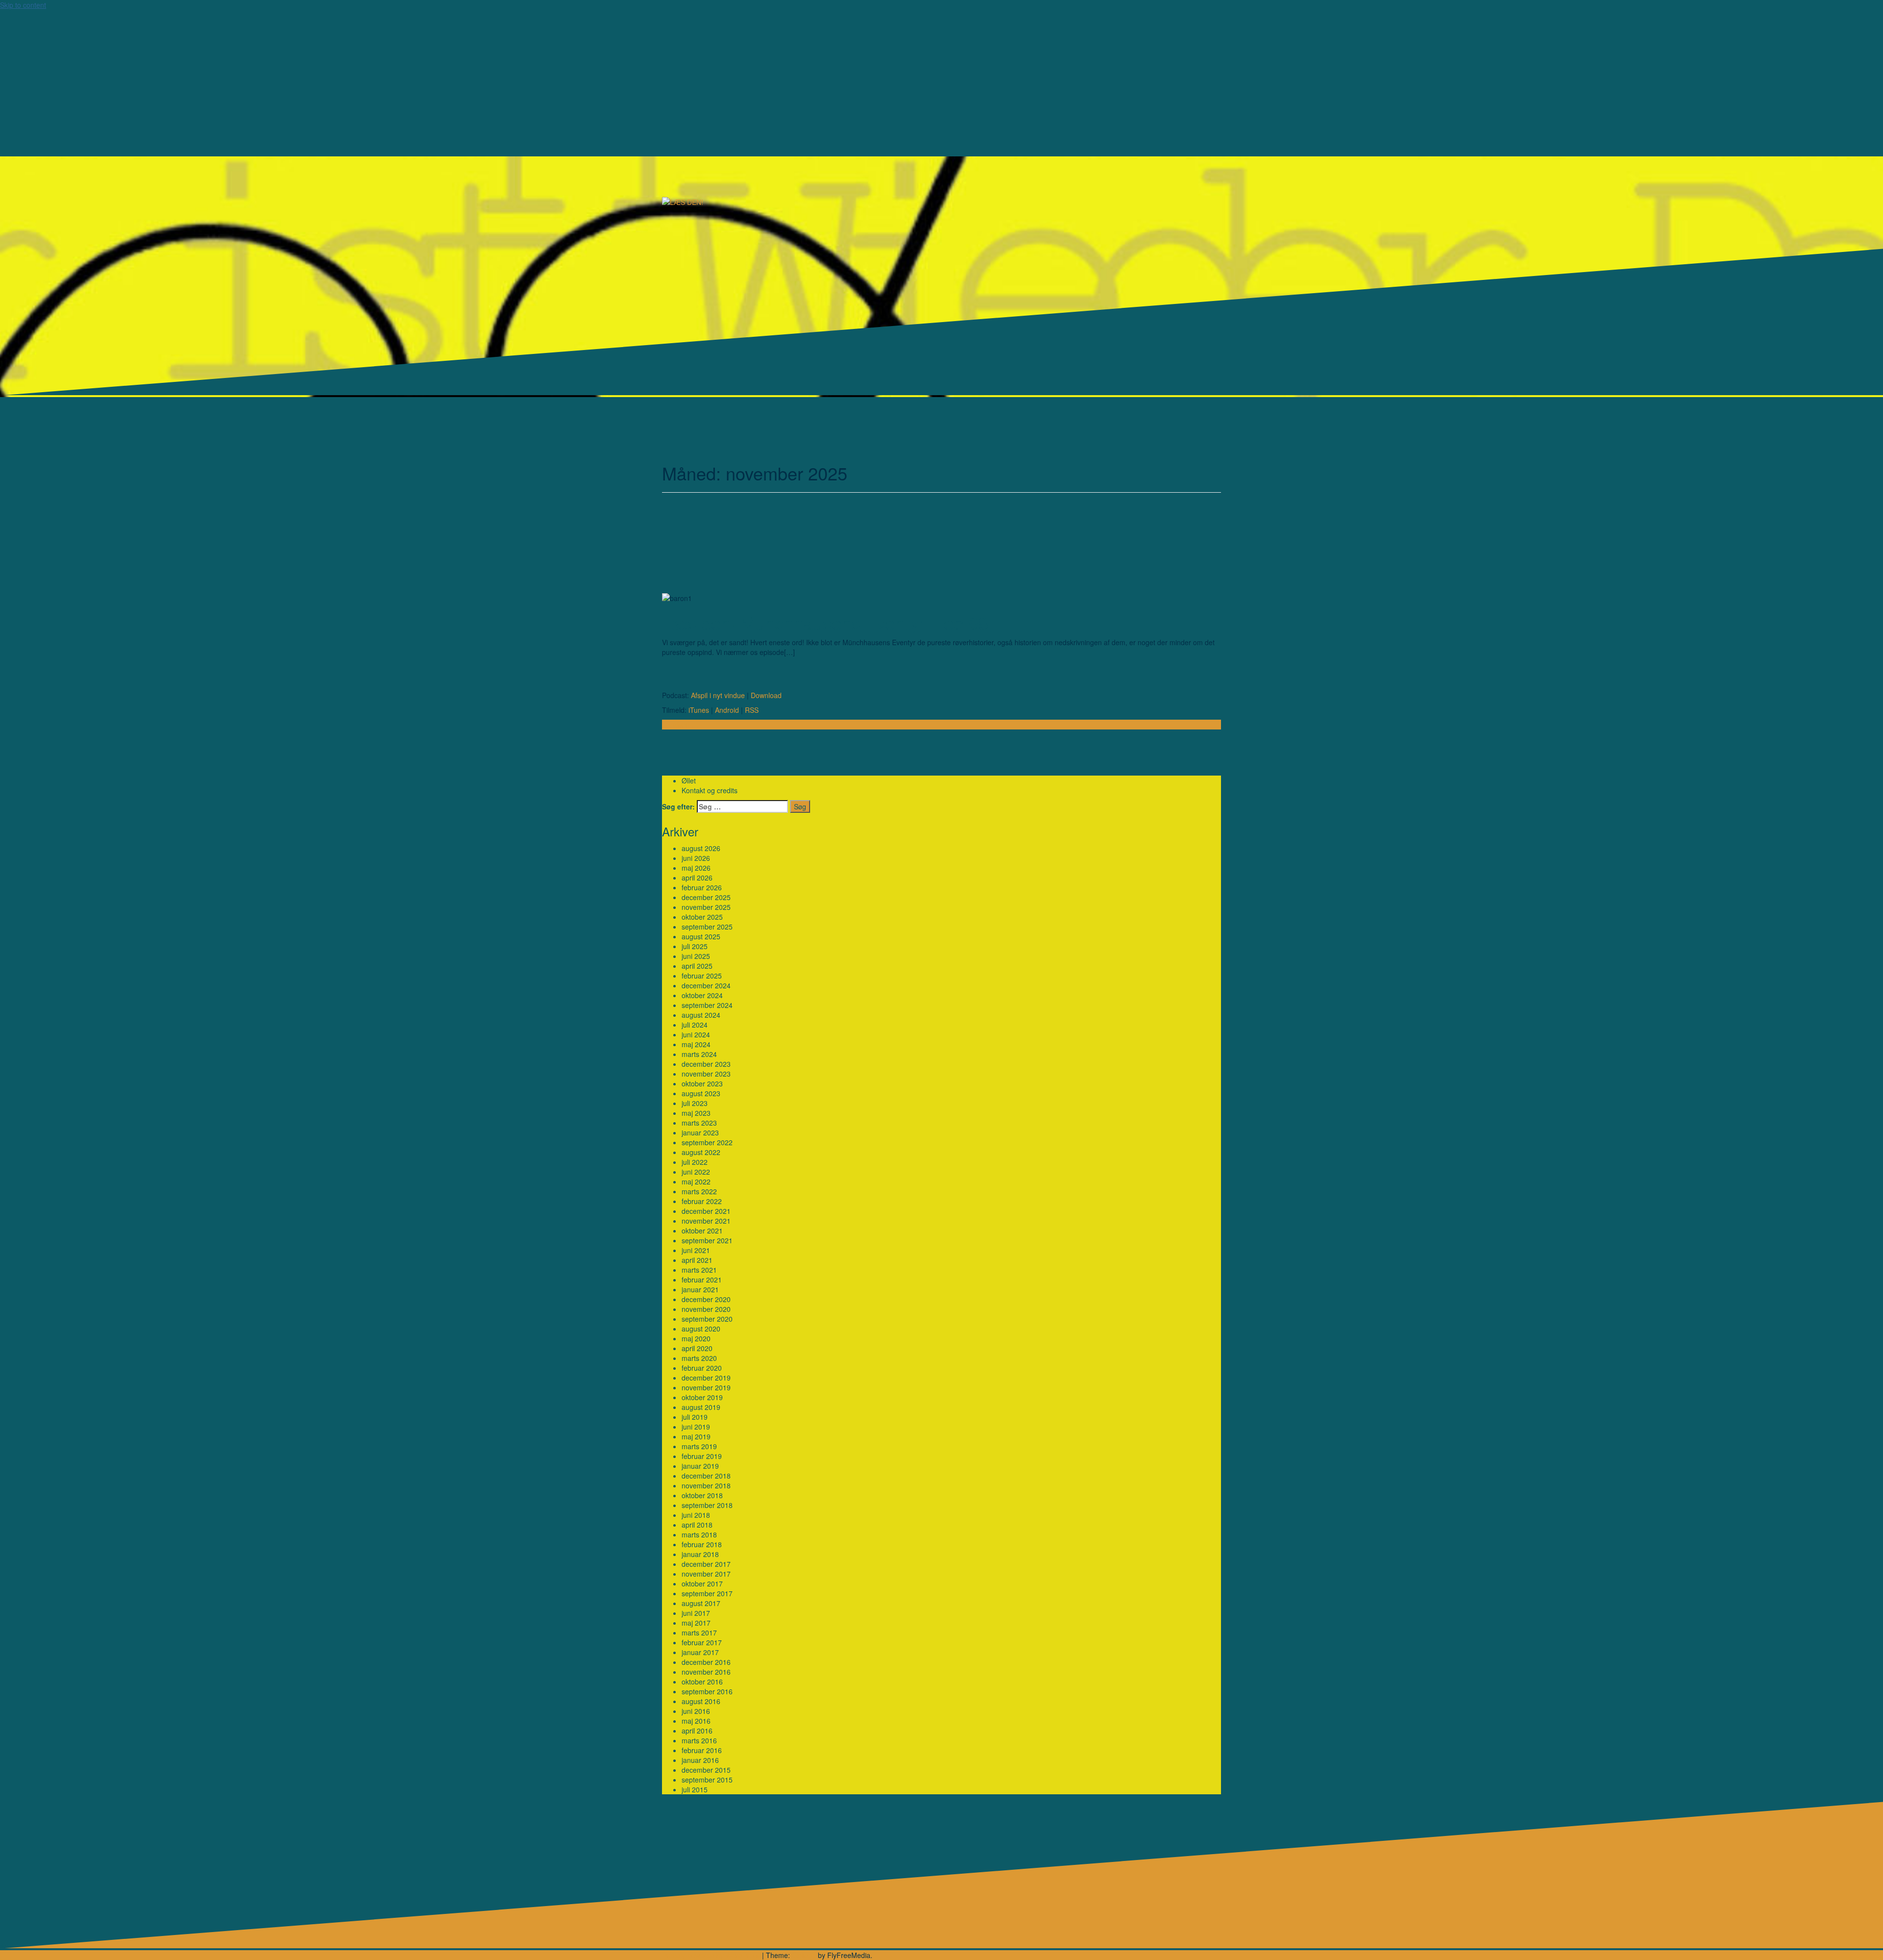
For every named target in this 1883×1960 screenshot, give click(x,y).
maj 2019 (696, 1436)
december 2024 (706, 985)
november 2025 (706, 907)
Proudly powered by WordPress (711, 1955)
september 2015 (707, 1780)
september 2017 (707, 1593)
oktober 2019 (702, 1397)
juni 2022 (696, 1172)
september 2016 (707, 1691)
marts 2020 (699, 1358)
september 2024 (707, 1005)
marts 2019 (699, 1446)
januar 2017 (700, 1652)
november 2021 (706, 1221)
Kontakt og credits (710, 790)
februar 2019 (702, 1456)
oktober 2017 (702, 1583)
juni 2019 (696, 1427)
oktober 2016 (702, 1682)
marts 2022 (699, 1191)
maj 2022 (696, 1181)
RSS (752, 710)
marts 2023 (699, 1123)
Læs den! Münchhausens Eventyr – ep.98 (825, 622)
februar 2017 (702, 1642)
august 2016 (701, 1701)
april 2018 (697, 1525)
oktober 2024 (702, 995)
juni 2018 (696, 1515)
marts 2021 (699, 1270)
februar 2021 (702, 1280)
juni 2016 (696, 1711)
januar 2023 (700, 1132)
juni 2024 (696, 1034)
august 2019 (701, 1407)
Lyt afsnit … (680, 725)
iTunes (699, 710)
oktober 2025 (702, 917)
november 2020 (706, 1309)
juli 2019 (695, 1417)
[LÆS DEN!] (683, 201)
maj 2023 (696, 1113)
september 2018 (707, 1505)
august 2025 (701, 936)
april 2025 (697, 966)
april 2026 (697, 878)
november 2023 (706, 1074)
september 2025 (707, 927)
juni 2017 (696, 1613)
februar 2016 (702, 1750)
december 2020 (706, 1299)
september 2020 (707, 1319)
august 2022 (701, 1152)
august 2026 (701, 848)
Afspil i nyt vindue (718, 695)
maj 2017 (696, 1623)
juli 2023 (695, 1103)
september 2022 (707, 1142)
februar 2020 (702, 1368)
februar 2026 (702, 887)
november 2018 (706, 1485)
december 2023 (706, 1064)
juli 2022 (695, 1162)
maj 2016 (696, 1721)
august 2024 (701, 1015)
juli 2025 (695, 946)
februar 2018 (702, 1544)
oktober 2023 (702, 1083)
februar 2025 (702, 976)
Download (766, 695)
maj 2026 (696, 868)
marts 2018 (699, 1534)
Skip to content (23, 5)
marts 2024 (699, 1054)
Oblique (804, 1955)
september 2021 (707, 1240)
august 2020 (701, 1329)
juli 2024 (695, 1025)
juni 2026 (696, 858)
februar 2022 (702, 1201)
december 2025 (706, 897)
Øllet (689, 780)
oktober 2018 (702, 1495)
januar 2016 (700, 1760)
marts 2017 (699, 1633)
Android (727, 710)
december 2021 (706, 1211)
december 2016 (706, 1662)
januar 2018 (700, 1554)
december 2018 (706, 1476)
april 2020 (697, 1348)
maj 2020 (696, 1338)
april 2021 (697, 1260)
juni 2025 (696, 956)
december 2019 (706, 1378)
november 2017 (706, 1574)
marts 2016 (699, 1740)
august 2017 (701, 1603)
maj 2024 (696, 1044)
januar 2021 (700, 1289)
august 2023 (701, 1093)
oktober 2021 (702, 1231)
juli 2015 (695, 1789)
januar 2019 (700, 1466)
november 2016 (706, 1672)
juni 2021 (696, 1250)
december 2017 (706, 1564)
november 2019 (706, 1387)
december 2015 (706, 1770)
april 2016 (697, 1731)
